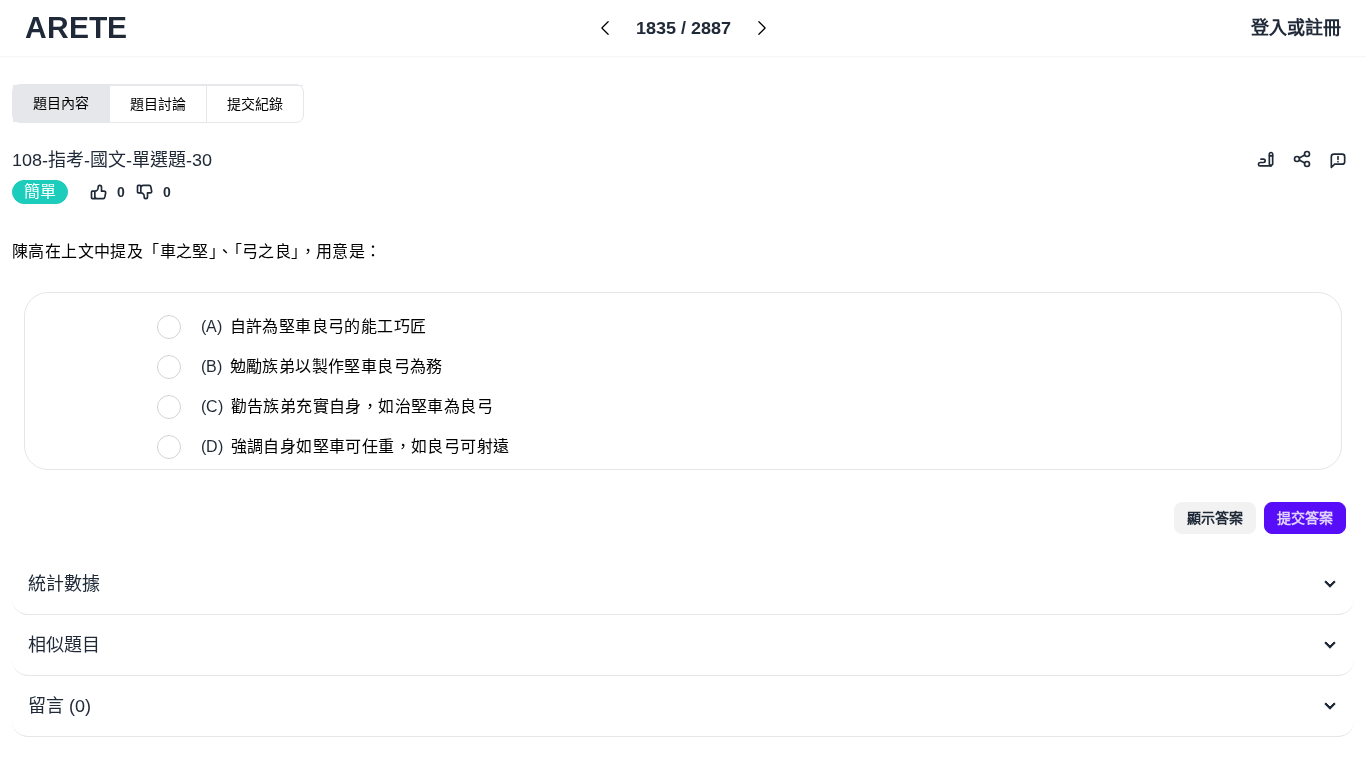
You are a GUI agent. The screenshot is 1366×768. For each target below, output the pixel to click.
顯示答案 (1215, 518)
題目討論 (158, 104)
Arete (76, 27)
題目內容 (61, 103)
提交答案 (1305, 518)
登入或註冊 (1296, 28)
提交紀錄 (255, 104)
